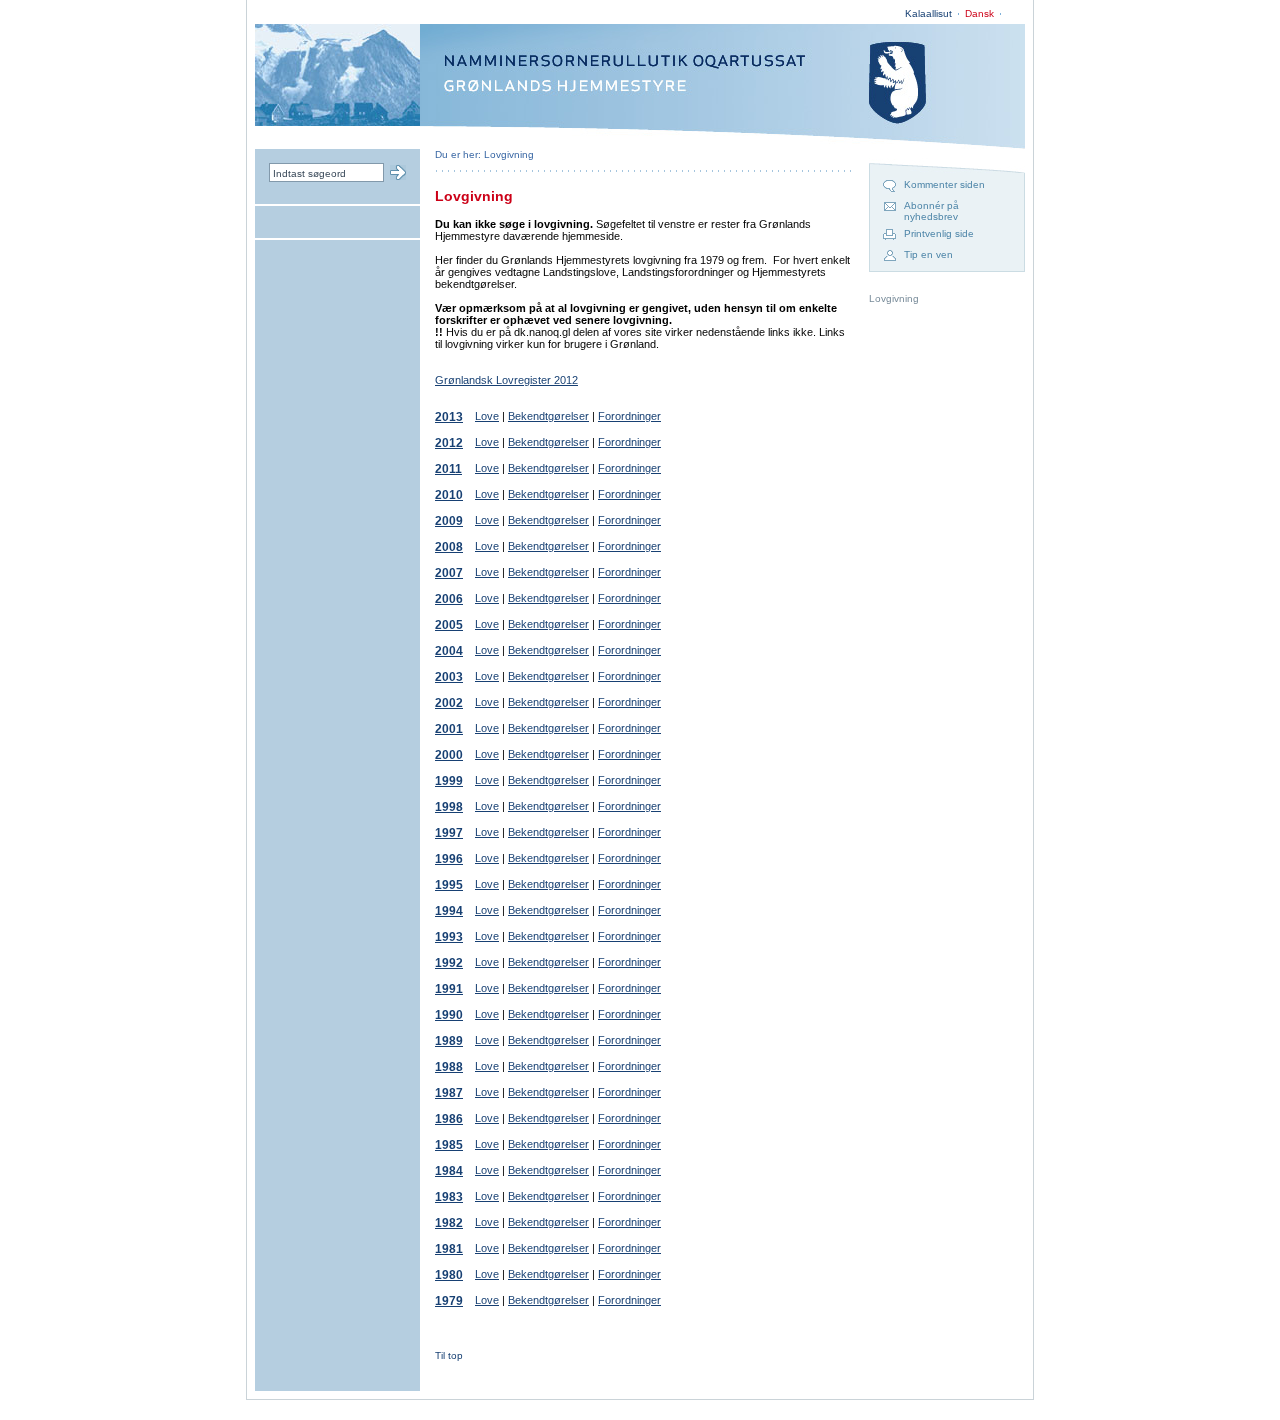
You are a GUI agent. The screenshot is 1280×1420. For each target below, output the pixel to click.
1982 (449, 1223)
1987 (449, 1093)
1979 (449, 1301)
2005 (449, 625)
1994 (449, 911)
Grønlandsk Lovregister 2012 (506, 380)
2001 (449, 729)
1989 (449, 1041)
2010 (449, 495)
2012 (449, 443)
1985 (449, 1145)
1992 (449, 963)
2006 (449, 599)
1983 (449, 1197)
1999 (449, 781)
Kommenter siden (944, 184)
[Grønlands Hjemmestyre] (337, 122)
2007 (449, 573)
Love (487, 416)
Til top (449, 1355)
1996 (449, 859)
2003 (449, 677)
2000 (449, 755)
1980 (449, 1275)
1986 (449, 1119)
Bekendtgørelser (548, 416)
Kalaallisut (928, 13)
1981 (449, 1249)
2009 (449, 521)
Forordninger (629, 416)
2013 (449, 417)
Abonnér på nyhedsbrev (931, 211)
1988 (449, 1067)
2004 (449, 651)
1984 (449, 1171)
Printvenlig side (939, 233)
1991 (449, 989)
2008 (449, 547)
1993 (449, 937)
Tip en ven (928, 254)
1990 (449, 1015)
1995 (449, 885)
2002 (449, 703)
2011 (448, 469)
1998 (449, 807)
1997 (449, 833)
